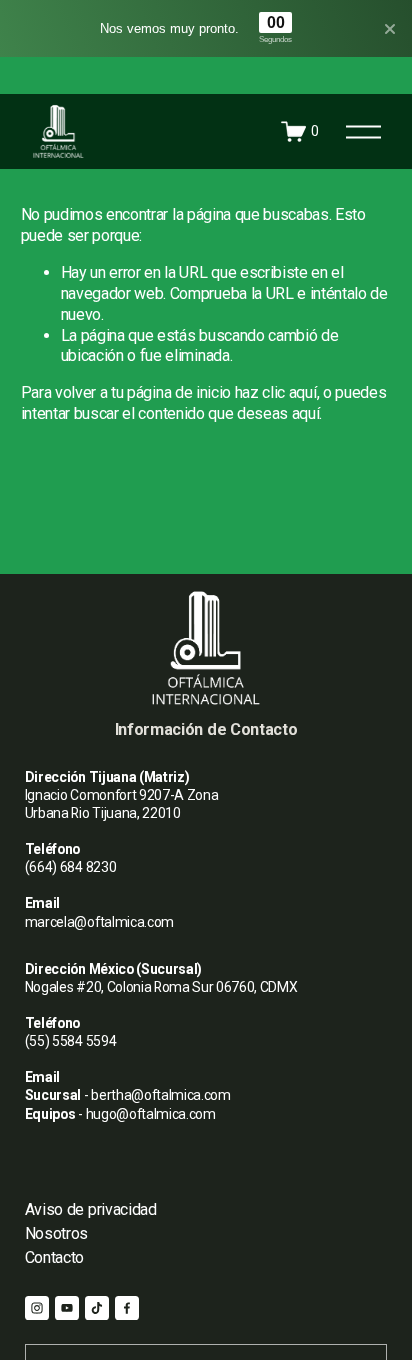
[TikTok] (97, 1308)
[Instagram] (37, 1308)
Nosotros (56, 1233)
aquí (306, 413)
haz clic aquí (276, 392)
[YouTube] (67, 1308)
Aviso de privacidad (91, 1209)
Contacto (54, 1257)
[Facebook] (127, 1308)
